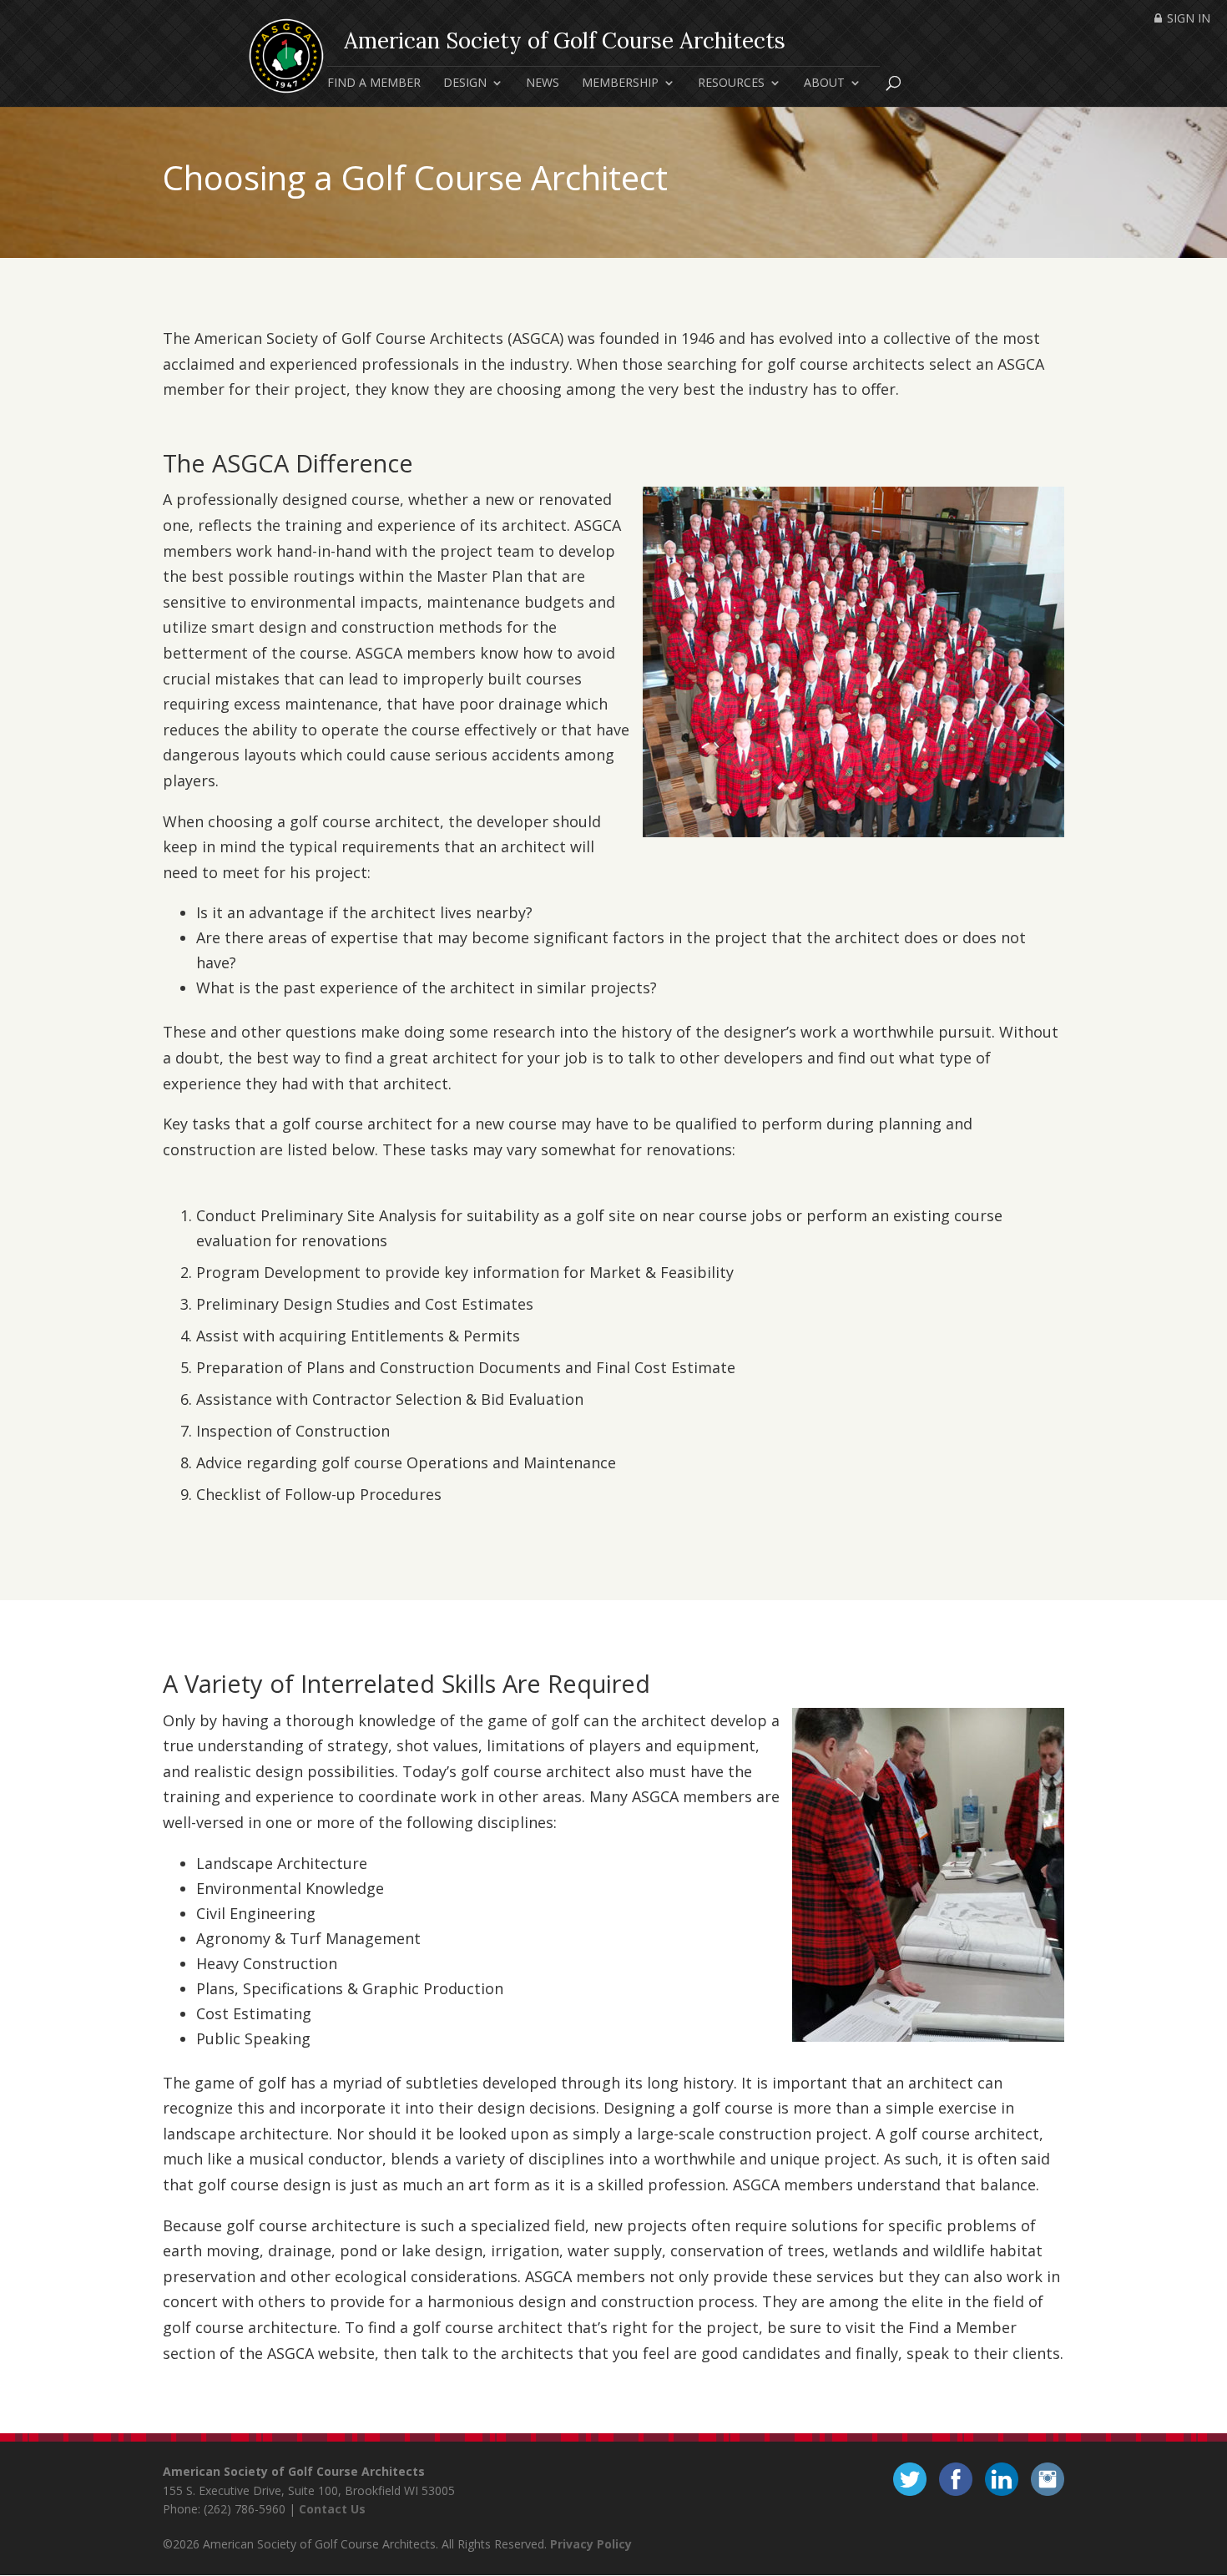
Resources (731, 83)
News (543, 83)
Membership (620, 83)
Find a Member (374, 83)
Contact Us (332, 2509)
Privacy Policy (591, 2544)
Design (465, 83)
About (824, 83)
